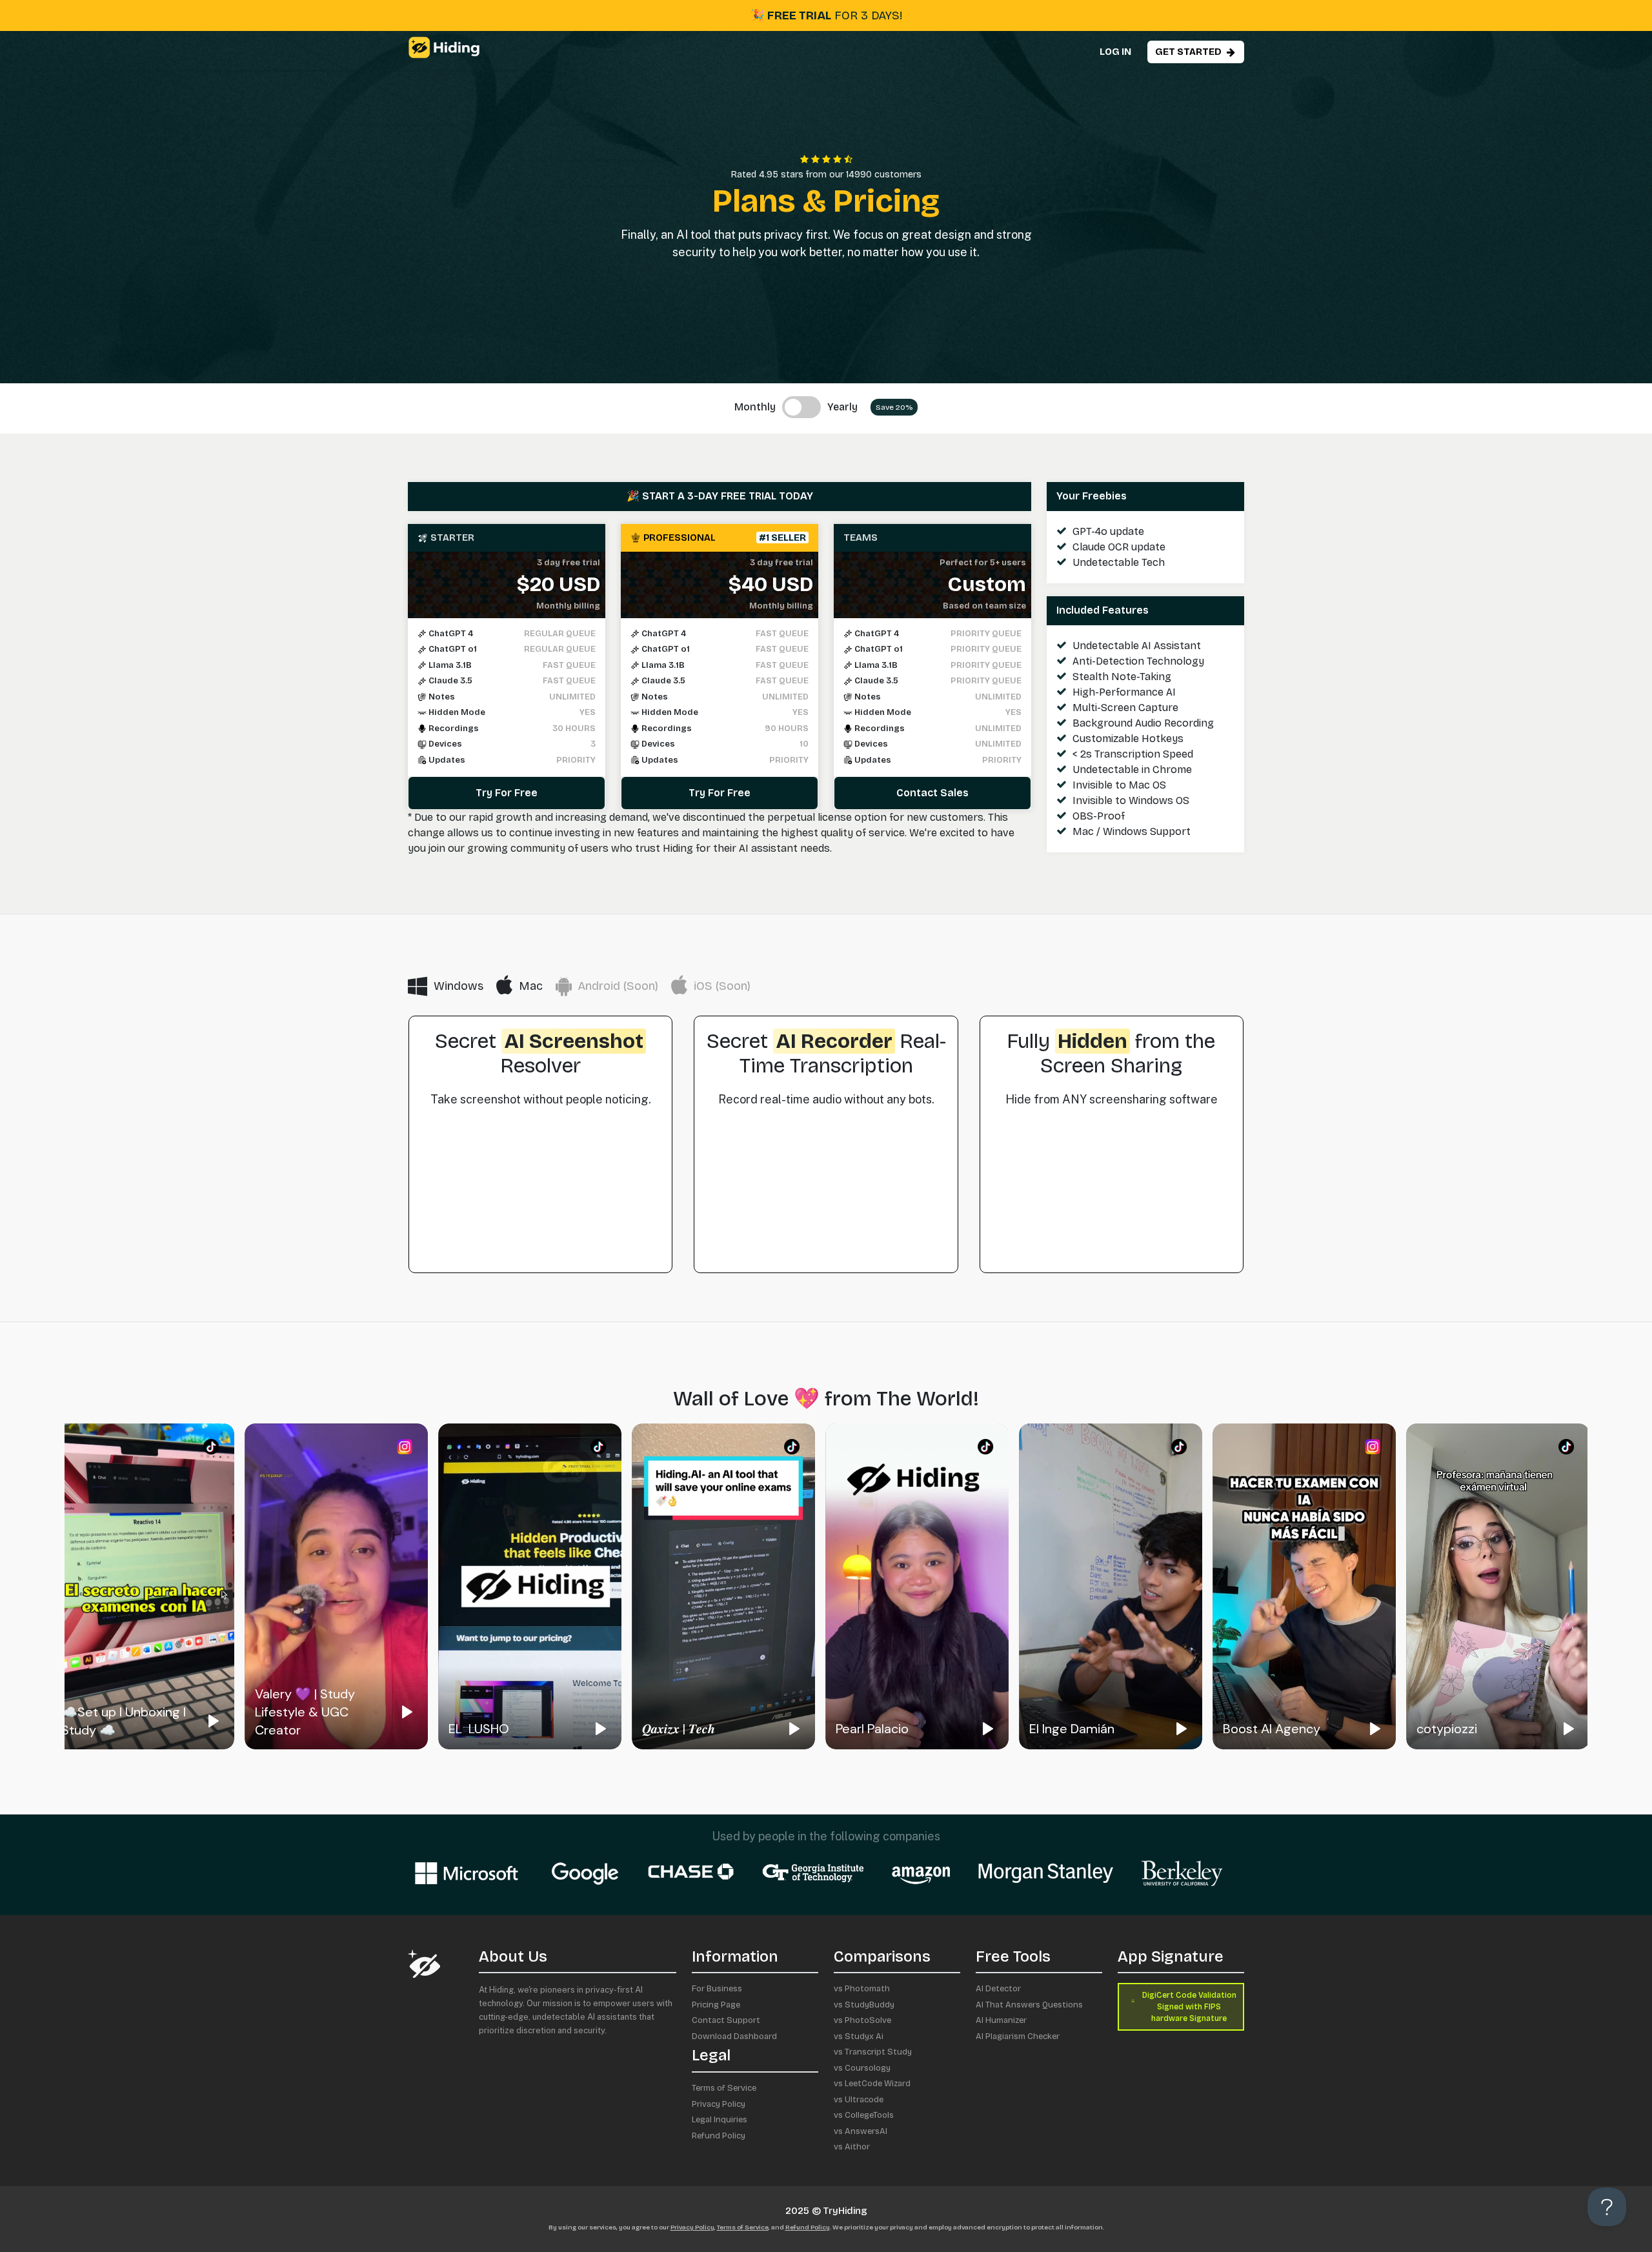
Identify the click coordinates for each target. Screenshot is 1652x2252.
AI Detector (998, 1989)
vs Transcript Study (873, 2052)
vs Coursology (862, 2068)
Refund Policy (719, 2136)
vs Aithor (852, 2147)
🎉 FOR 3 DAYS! (826, 15)
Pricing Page (716, 2005)
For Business (717, 1989)
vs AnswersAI (861, 2131)
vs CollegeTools (864, 2115)
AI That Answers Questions (1029, 2005)
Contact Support (726, 2020)
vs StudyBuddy (864, 2005)
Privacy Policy (719, 2104)
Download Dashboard (734, 2036)
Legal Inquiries (720, 2120)
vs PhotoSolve (862, 2020)
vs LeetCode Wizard (872, 2084)
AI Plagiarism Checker (1018, 2036)
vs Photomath (862, 1989)
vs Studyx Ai (859, 2036)
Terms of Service (724, 2088)
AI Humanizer (1001, 2020)
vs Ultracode (859, 2100)
